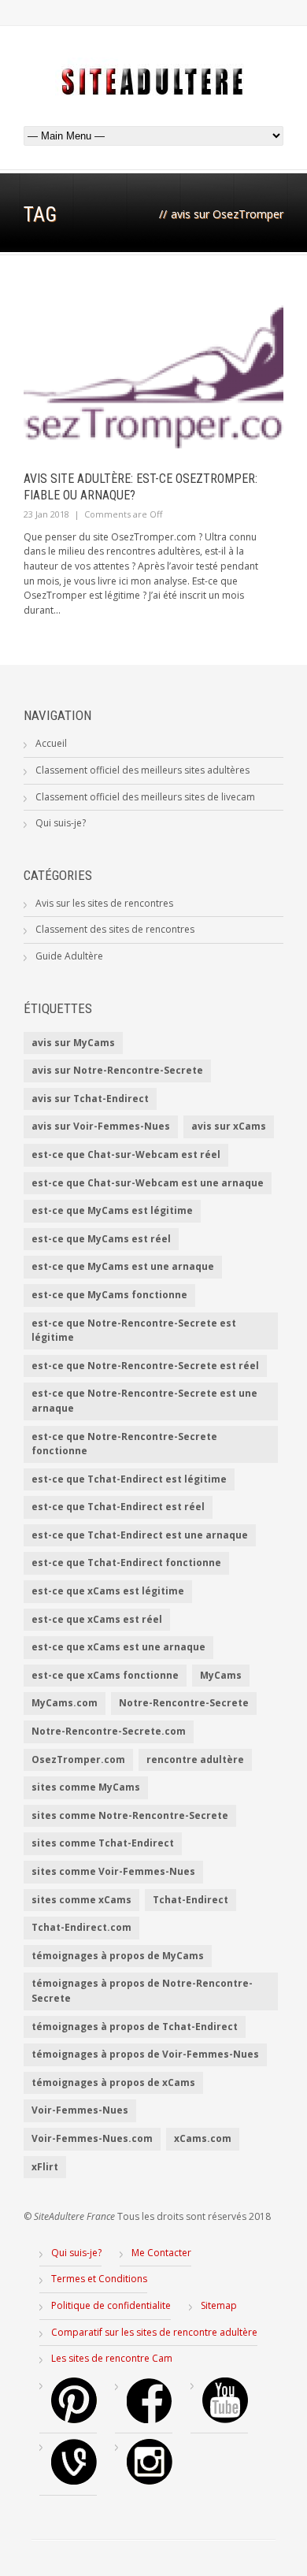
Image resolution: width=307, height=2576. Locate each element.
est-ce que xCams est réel (97, 1619)
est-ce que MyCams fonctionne (109, 1295)
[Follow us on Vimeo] (74, 2481)
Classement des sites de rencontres (115, 929)
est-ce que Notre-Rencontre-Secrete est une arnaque (144, 1401)
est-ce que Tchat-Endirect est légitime (129, 1479)
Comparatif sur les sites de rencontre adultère (154, 2332)
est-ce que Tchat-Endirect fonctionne (126, 1563)
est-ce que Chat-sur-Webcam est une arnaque (148, 1183)
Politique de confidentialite (111, 2305)
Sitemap (219, 2305)
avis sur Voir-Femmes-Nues (101, 1126)
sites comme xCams (81, 1900)
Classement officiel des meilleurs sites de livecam (145, 797)
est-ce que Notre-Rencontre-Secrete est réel (145, 1366)
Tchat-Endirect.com (81, 1927)
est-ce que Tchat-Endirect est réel (118, 1507)
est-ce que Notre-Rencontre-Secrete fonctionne (124, 1444)
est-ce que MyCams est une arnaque (123, 1266)
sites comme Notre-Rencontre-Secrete (130, 1815)
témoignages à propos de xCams (113, 2082)
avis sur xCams (229, 1126)
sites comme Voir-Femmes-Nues (113, 1871)
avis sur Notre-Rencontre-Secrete (117, 1070)
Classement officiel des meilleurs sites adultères (142, 770)
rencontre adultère (195, 1759)
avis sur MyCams (73, 1043)
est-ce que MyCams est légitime (112, 1210)
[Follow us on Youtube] (225, 2420)
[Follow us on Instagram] (150, 2481)
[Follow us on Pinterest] (74, 2420)
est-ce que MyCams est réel (101, 1239)
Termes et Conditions (99, 2279)
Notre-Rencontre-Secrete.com (109, 1731)
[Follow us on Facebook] (150, 2420)
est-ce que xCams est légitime (108, 1591)
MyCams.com (65, 1703)
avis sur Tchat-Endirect (90, 1099)
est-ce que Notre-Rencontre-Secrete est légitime (134, 1331)
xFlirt (45, 2167)
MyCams (221, 1675)
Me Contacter (161, 2253)
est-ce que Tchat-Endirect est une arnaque (140, 1535)
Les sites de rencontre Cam (112, 2358)
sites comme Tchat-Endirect (103, 1843)
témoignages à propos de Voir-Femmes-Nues (145, 2054)
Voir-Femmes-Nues (80, 2110)
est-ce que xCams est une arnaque (118, 1647)
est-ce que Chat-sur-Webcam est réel (126, 1154)
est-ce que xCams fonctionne (105, 1675)
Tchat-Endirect (190, 1900)
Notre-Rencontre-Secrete (184, 1703)
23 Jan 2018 (46, 514)
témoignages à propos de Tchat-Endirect (135, 2027)
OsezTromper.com (78, 1759)
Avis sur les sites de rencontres (104, 903)
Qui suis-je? (61, 823)
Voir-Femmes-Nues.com (92, 2138)
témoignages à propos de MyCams (118, 1956)
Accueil (51, 743)
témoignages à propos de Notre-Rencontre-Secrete (142, 1991)
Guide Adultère (69, 956)
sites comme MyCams (86, 1787)
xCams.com (203, 2138)
